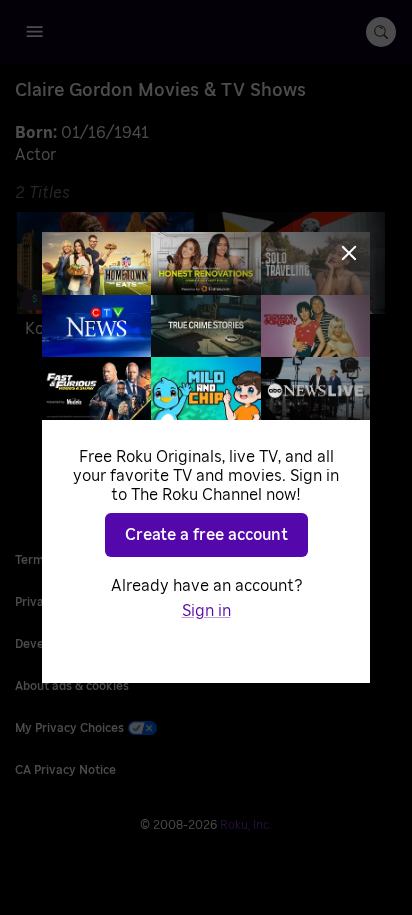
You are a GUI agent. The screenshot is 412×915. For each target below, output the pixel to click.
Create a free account (206, 535)
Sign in (206, 611)
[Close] (349, 253)
